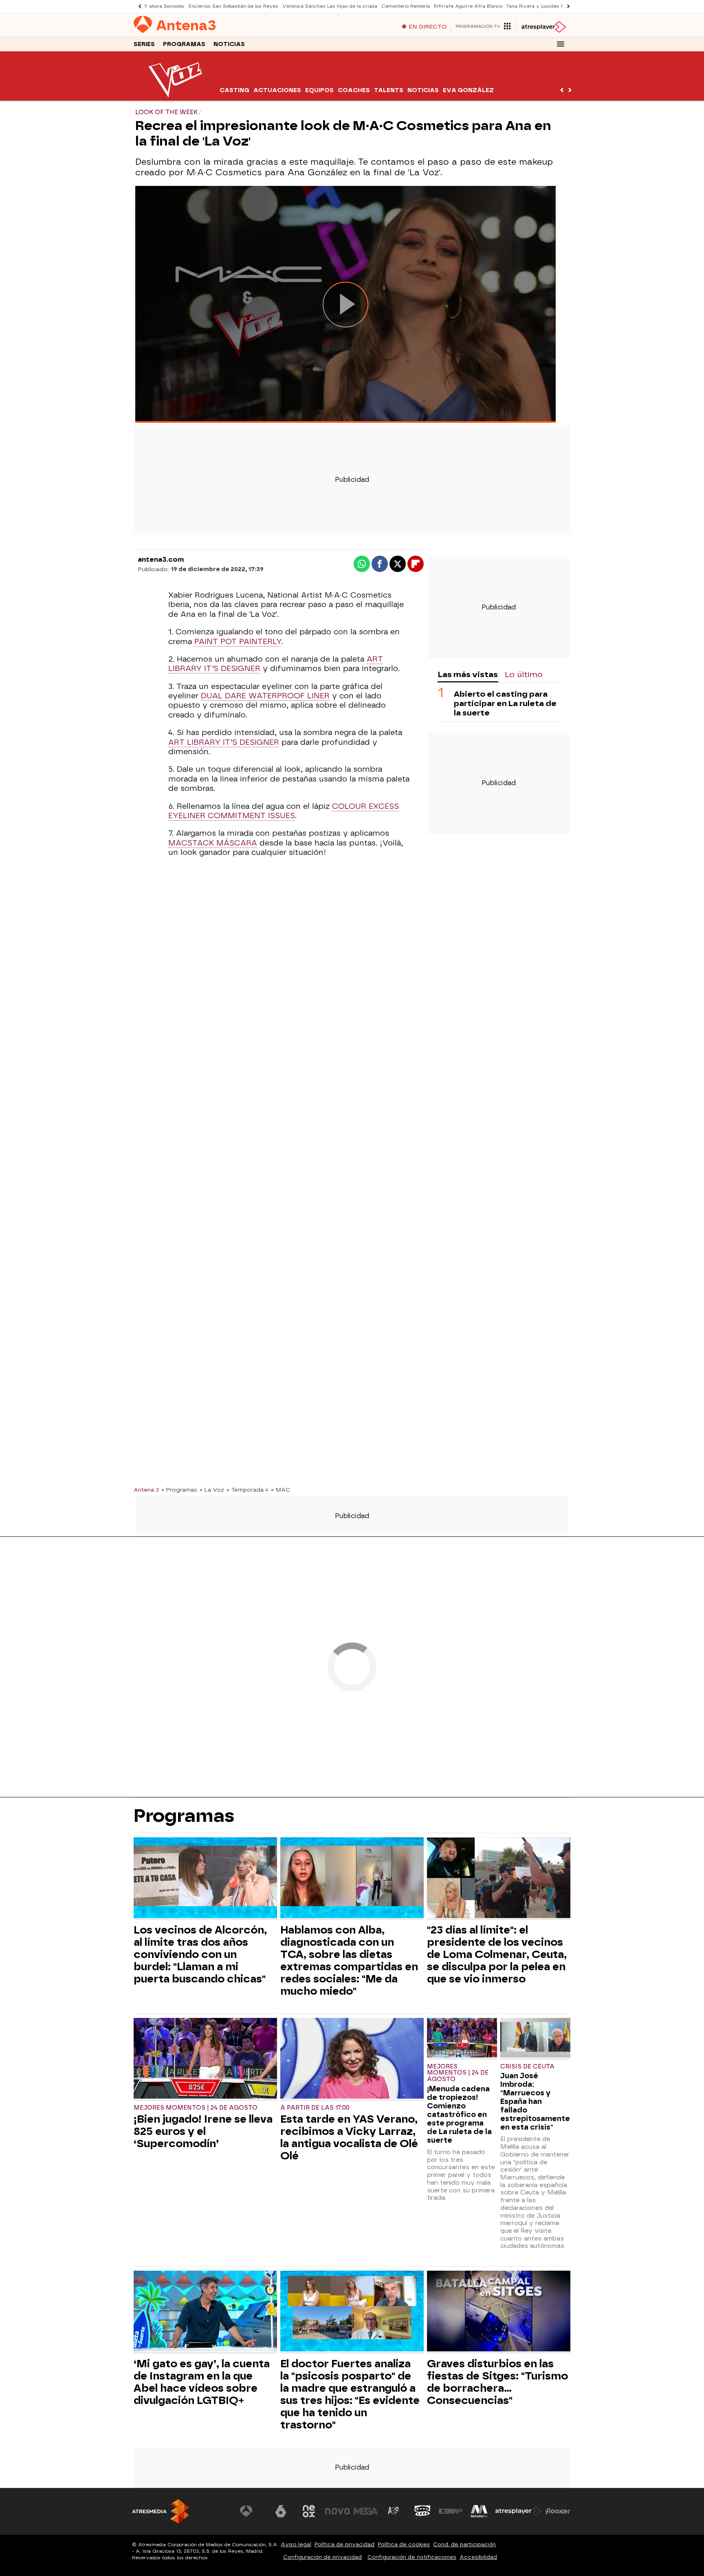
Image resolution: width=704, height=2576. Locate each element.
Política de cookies (404, 2544)
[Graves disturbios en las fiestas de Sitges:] (499, 2312)
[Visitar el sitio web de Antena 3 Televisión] (252, 2511)
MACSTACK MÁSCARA (213, 843)
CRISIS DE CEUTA (527, 2067)
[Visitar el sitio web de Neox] (309, 2511)
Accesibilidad (478, 2557)
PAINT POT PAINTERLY (238, 642)
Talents (389, 90)
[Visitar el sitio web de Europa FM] (451, 2511)
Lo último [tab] (524, 674)
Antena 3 (146, 1490)
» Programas (179, 1490)
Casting (234, 90)
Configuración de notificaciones (412, 2557)
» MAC (281, 1490)
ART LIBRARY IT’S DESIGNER (224, 742)
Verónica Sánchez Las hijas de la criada (330, 6)
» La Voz (212, 1490)
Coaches (354, 90)
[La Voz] (176, 96)
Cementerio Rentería (406, 6)
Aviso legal (296, 2544)
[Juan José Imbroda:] (535, 2039)
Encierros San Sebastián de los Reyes (233, 6)
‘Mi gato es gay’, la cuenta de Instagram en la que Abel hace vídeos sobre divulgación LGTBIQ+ (202, 2382)
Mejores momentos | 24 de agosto (196, 2108)
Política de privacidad (344, 2544)
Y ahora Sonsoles (164, 6)
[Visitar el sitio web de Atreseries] (394, 2511)
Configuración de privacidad (322, 2557)
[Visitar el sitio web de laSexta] (281, 2511)
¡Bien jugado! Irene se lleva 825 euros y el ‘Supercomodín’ (203, 2131)
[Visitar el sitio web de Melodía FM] (479, 2511)
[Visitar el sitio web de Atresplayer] (519, 2511)
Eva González (468, 90)
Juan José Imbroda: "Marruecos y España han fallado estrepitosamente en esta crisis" (535, 2101)
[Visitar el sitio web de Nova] (337, 2511)
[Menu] (561, 44)
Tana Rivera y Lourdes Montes (542, 6)
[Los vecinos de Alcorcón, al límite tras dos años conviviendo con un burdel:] (205, 1879)
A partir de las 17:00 (315, 2108)
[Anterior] (138, 6)
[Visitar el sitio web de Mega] (366, 2511)
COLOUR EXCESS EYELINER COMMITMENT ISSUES (284, 811)
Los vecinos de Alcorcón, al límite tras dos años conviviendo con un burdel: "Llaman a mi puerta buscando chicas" (200, 1954)
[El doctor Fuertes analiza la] (352, 2312)
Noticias (229, 44)
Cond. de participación (464, 2544)
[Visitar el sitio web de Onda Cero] (422, 2511)
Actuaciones (277, 90)
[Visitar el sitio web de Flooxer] (558, 2511)
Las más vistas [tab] (468, 674)
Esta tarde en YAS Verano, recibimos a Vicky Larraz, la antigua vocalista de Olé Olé (349, 2137)
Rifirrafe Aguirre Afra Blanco (468, 6)
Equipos (319, 90)
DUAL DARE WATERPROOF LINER (265, 696)
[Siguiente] (566, 6)
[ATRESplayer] (543, 27)
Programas (184, 44)
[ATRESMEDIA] (161, 2511)
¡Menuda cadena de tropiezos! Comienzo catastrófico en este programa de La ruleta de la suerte (459, 2114)
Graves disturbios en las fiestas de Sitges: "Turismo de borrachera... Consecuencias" (497, 2382)
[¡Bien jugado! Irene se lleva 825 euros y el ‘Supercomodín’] (205, 2059)
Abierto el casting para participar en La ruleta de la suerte (505, 703)
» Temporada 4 (247, 1490)
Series (144, 44)
